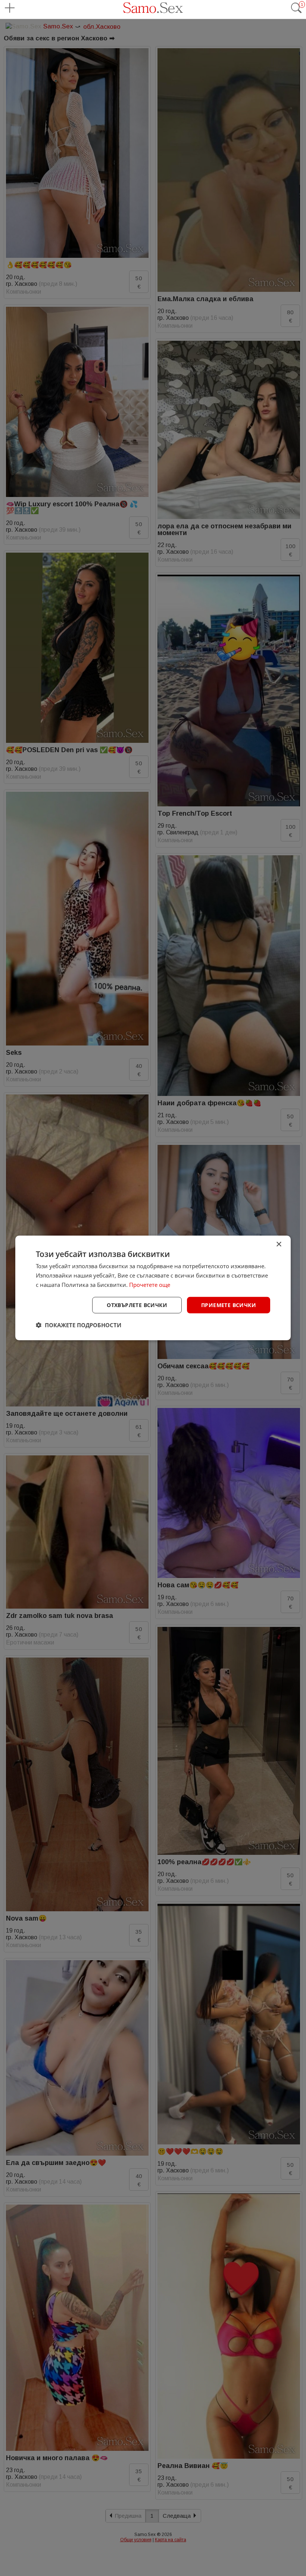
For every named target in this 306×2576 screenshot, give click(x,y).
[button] (79, 1325)
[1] (296, 12)
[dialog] (153, 1288)
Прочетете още (150, 1285)
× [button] (279, 1244)
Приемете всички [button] (229, 1305)
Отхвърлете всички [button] (137, 1305)
